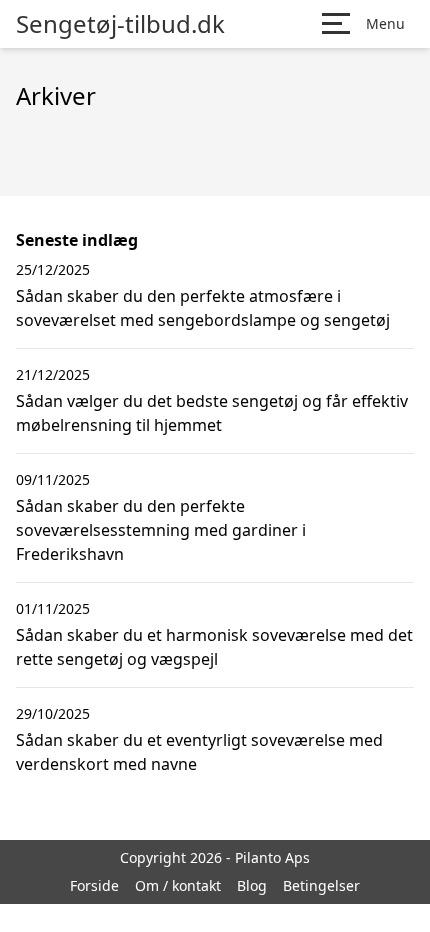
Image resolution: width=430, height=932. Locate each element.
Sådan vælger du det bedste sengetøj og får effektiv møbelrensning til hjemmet (212, 413)
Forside (94, 885)
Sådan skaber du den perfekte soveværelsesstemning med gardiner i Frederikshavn (161, 530)
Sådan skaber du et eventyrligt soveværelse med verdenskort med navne (199, 752)
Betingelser (321, 885)
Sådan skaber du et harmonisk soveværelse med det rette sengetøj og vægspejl (214, 647)
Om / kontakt (178, 885)
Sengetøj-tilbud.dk (120, 24)
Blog (252, 885)
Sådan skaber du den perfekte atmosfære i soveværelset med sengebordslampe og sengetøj (203, 308)
